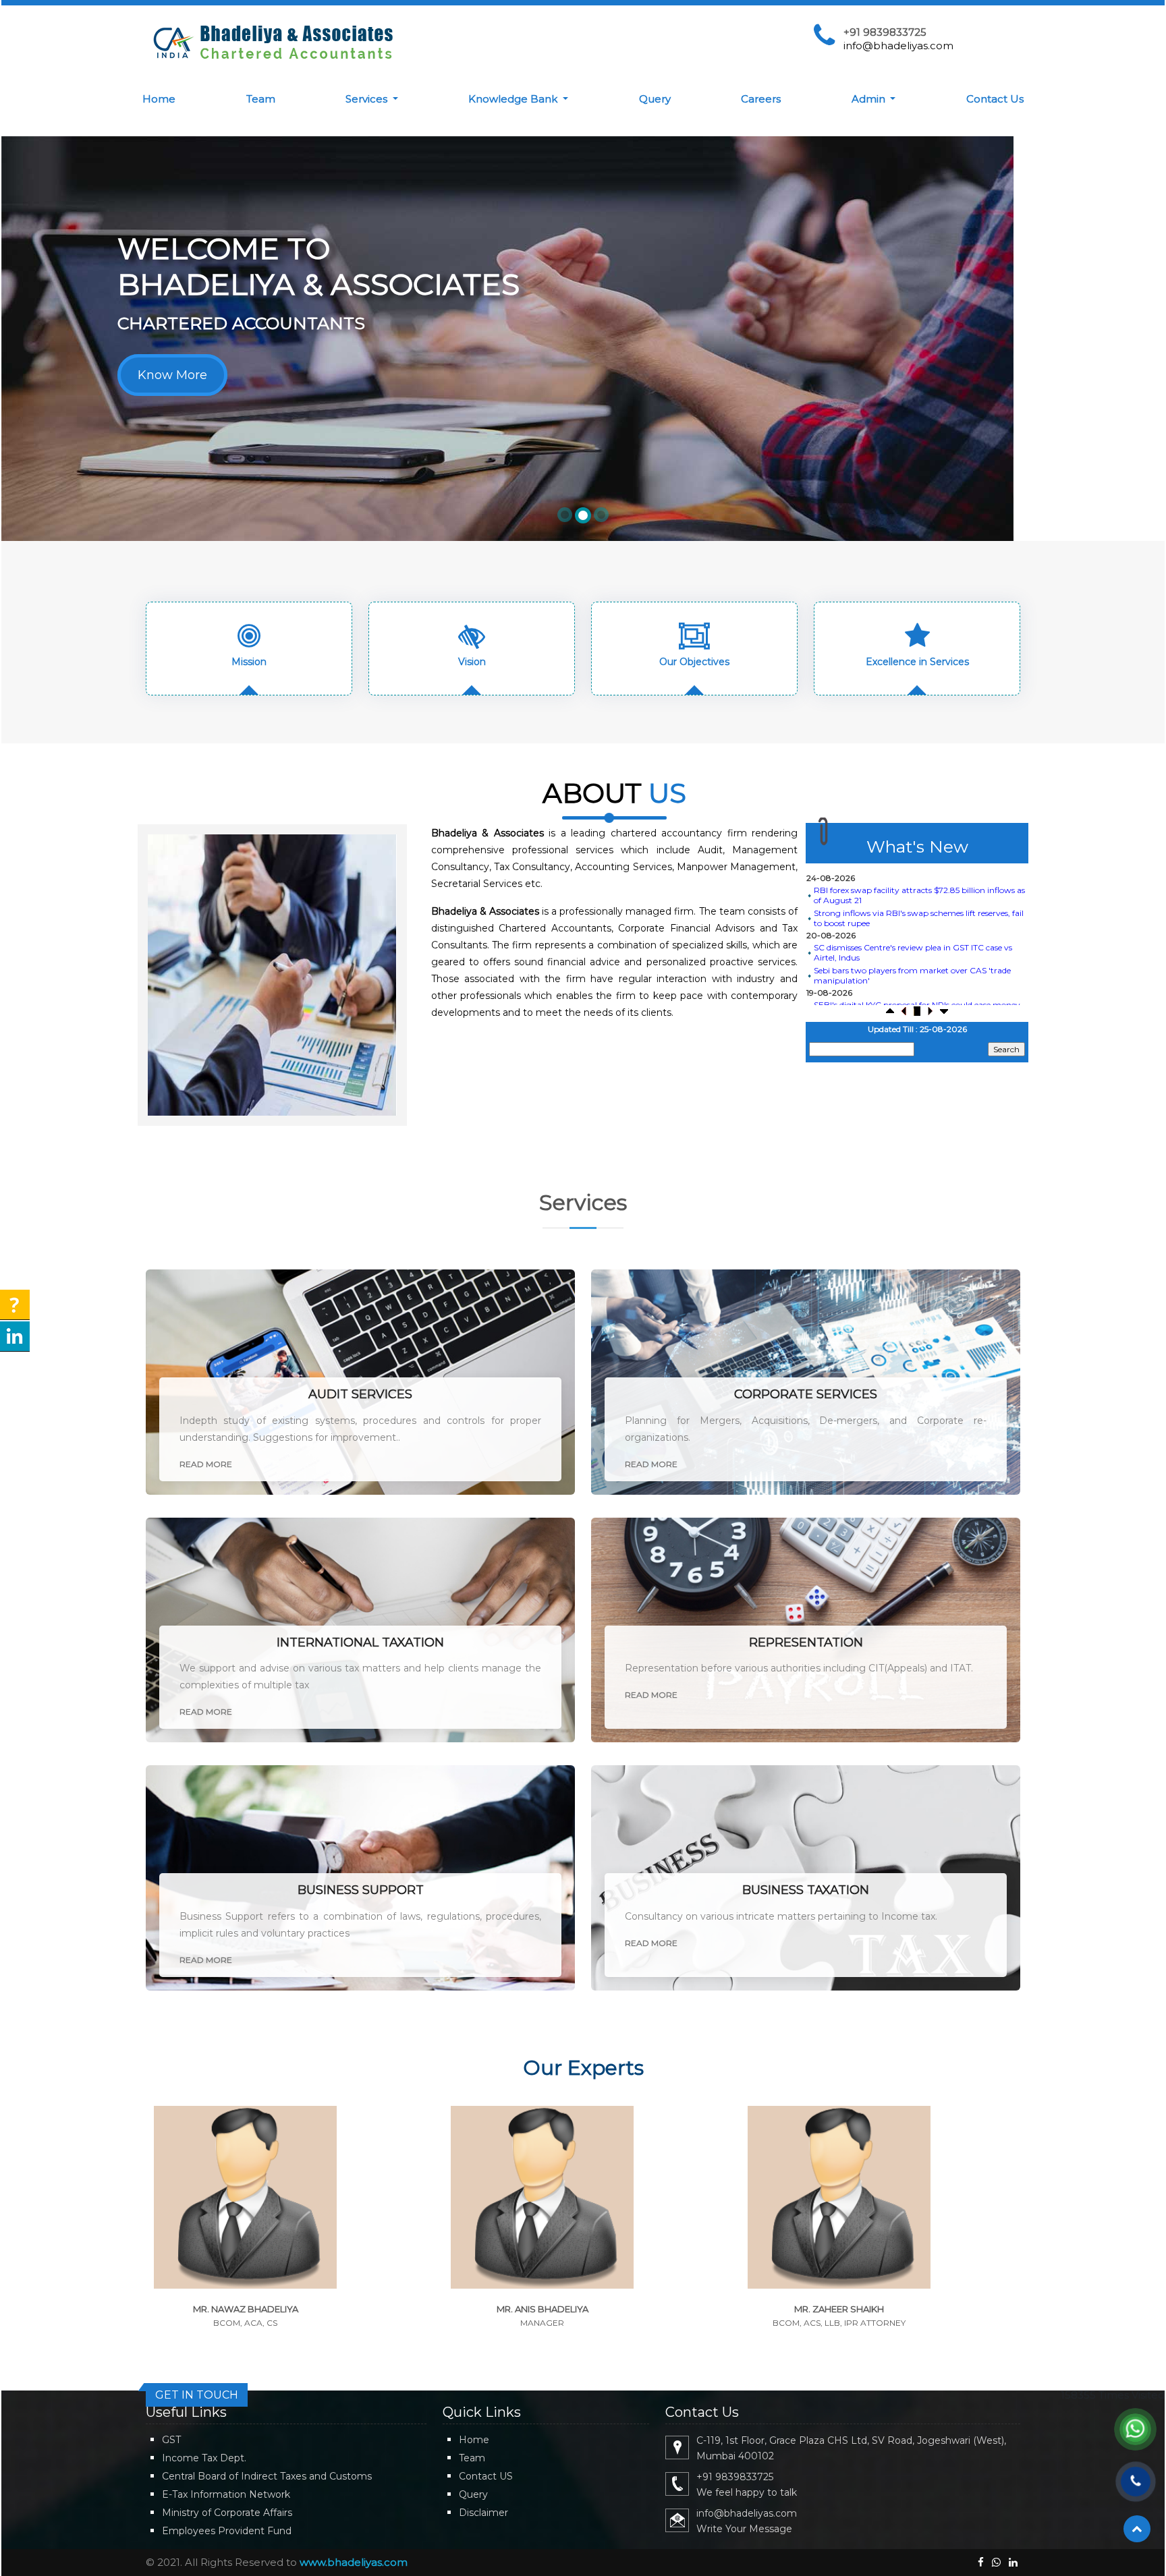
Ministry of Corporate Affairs (227, 2513)
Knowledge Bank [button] (514, 99)
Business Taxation (806, 1890)
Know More (172, 375)
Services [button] (368, 99)
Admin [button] (870, 99)
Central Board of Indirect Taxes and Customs (267, 2476)
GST (171, 2440)
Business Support (361, 1890)
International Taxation (360, 1642)
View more (245, 2218)
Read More (206, 1464)
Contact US (486, 2476)
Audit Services (360, 1394)
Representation (806, 1642)
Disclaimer (483, 2513)
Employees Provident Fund (227, 2531)
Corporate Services (806, 1394)
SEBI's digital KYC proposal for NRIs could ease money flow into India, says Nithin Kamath (917, 985)
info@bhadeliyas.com (898, 46)
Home (159, 99)
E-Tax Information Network (226, 2494)
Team (261, 99)
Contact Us (995, 99)
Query (655, 99)
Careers (761, 99)
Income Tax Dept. (204, 2458)
